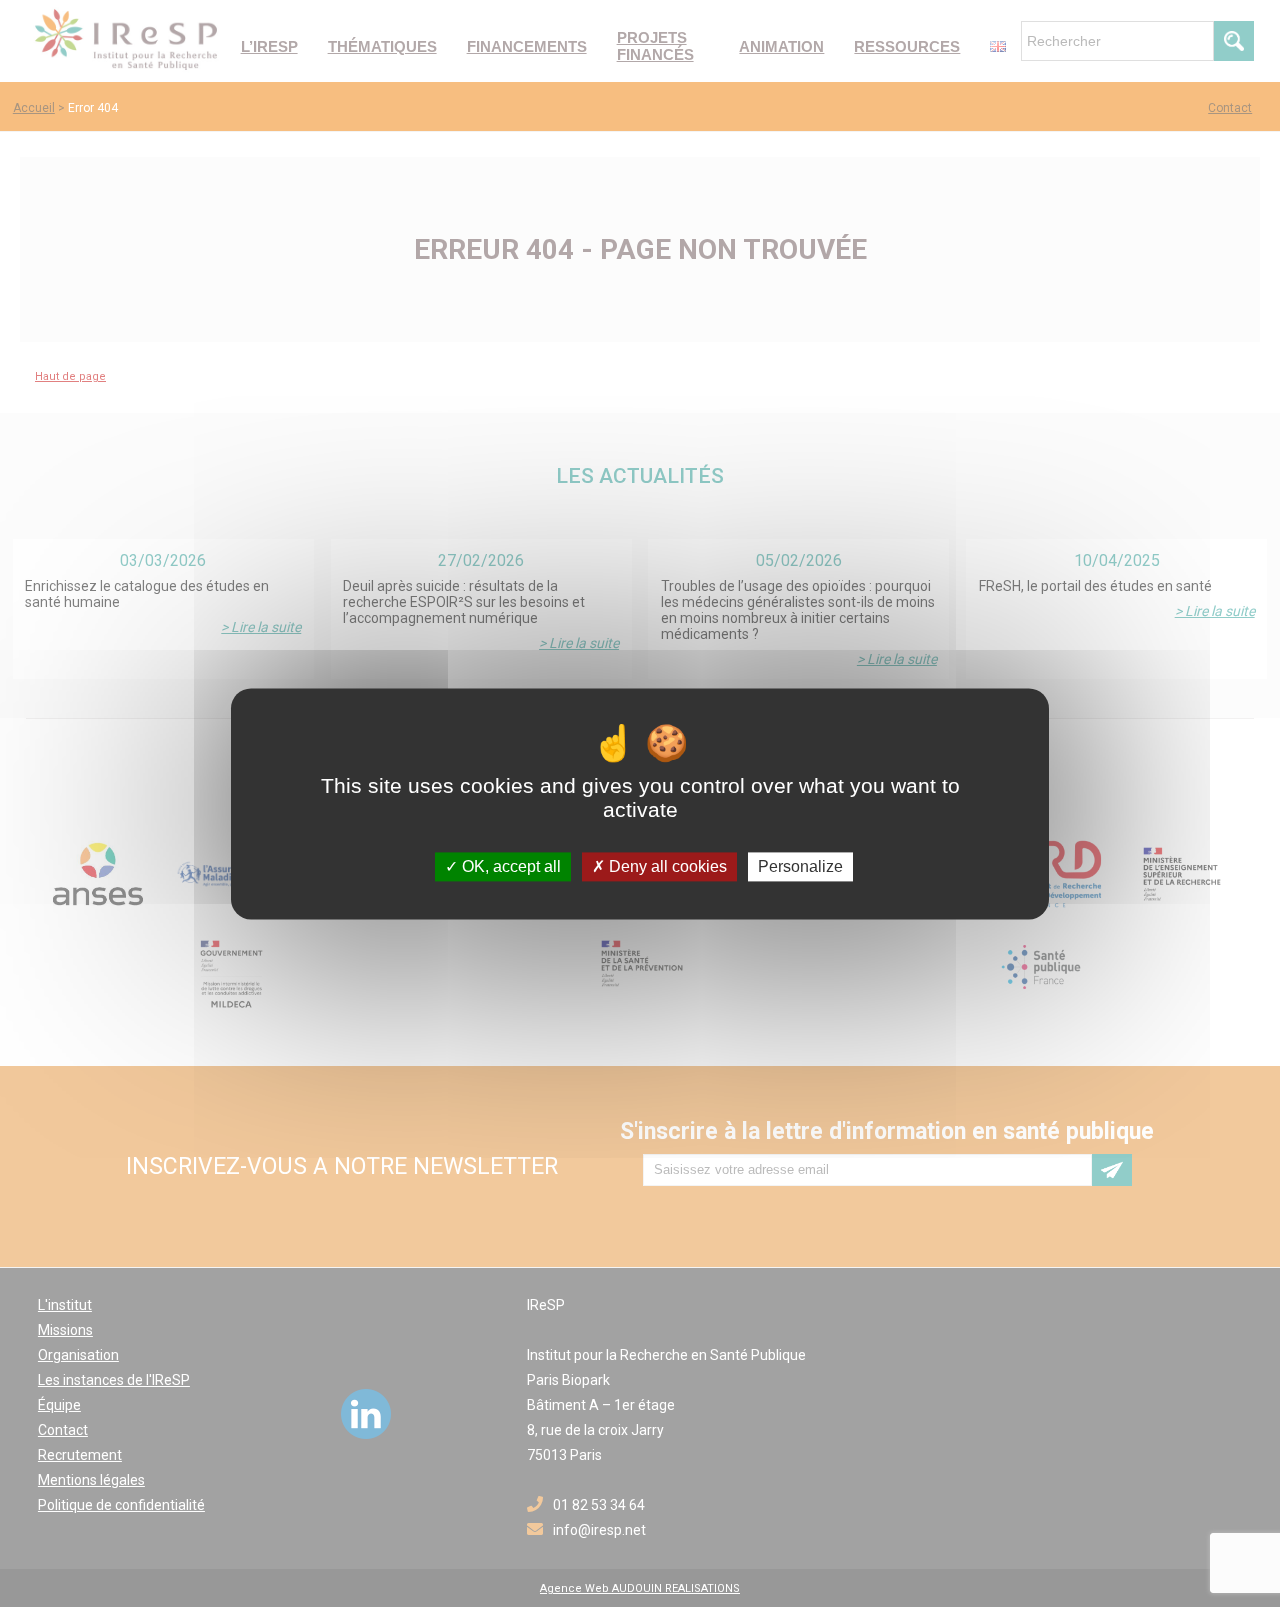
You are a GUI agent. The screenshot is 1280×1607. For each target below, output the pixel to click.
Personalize (800, 866)
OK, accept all (509, 866)
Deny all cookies (666, 866)
